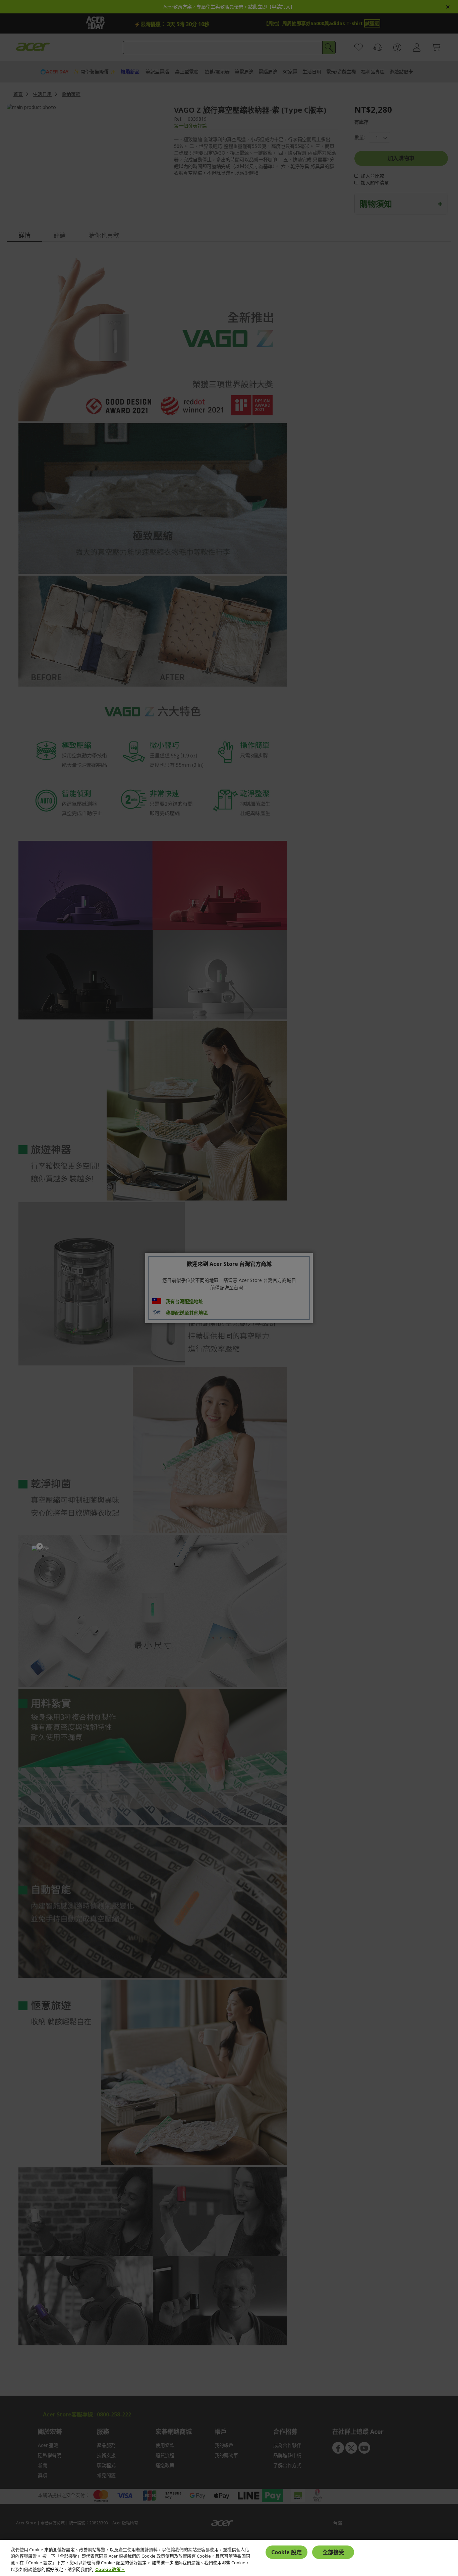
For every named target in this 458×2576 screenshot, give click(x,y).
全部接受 (333, 2552)
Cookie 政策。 (110, 2569)
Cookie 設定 (287, 2552)
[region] (229, 2558)
